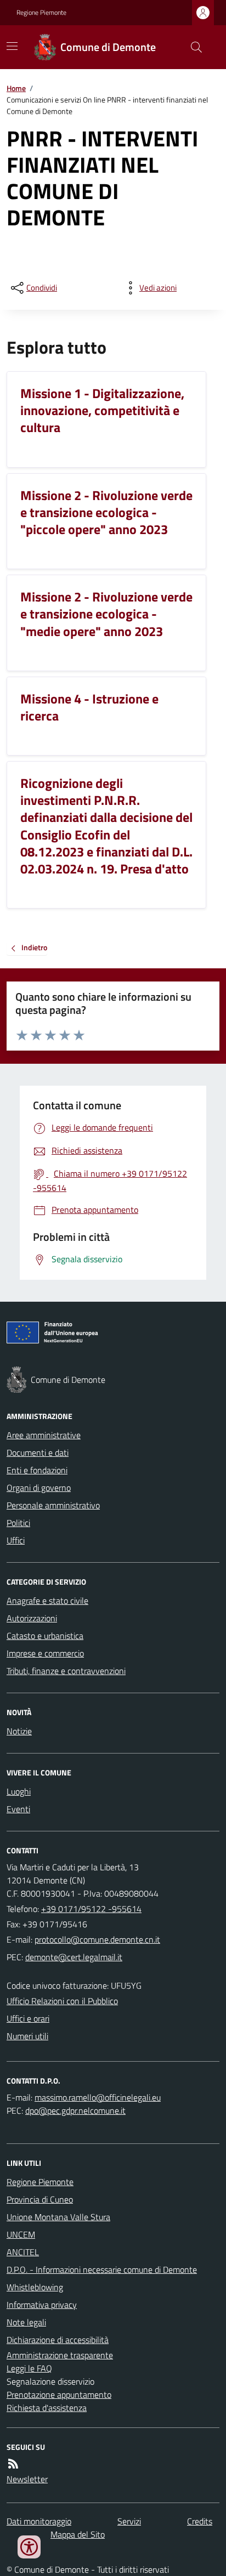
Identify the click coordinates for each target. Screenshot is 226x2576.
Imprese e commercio (45, 1653)
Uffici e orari (28, 2018)
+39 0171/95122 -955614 (91, 1909)
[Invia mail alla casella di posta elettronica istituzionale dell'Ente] (97, 1939)
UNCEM (21, 2234)
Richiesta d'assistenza (47, 2408)
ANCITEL (23, 2252)
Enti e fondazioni (37, 1470)
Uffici (16, 1540)
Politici (18, 1523)
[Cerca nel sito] (192, 47)
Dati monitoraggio (39, 2521)
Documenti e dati (38, 1452)
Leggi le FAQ (29, 2368)
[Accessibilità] (29, 2547)
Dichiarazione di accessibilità (58, 2340)
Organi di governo (39, 1488)
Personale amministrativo (53, 1505)
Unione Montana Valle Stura (58, 2217)
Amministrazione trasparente (60, 2355)
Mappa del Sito (78, 2534)
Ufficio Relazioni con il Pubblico (62, 2001)
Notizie (19, 1731)
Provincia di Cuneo (40, 2199)
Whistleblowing (35, 2287)
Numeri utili (27, 2036)
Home (16, 88)
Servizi (129, 2521)
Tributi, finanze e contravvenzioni (66, 1671)
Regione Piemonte (41, 13)
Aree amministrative (44, 1435)
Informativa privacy (42, 2305)
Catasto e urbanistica (45, 1636)
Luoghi (19, 1791)
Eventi (18, 1809)
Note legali (26, 2322)
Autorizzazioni (32, 1618)
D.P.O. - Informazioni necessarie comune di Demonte (102, 2269)
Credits (200, 2521)
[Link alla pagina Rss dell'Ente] (13, 2464)
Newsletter (27, 2479)
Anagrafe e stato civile (47, 1601)
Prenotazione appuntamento (59, 2395)
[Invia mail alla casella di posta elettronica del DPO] (98, 2097)
